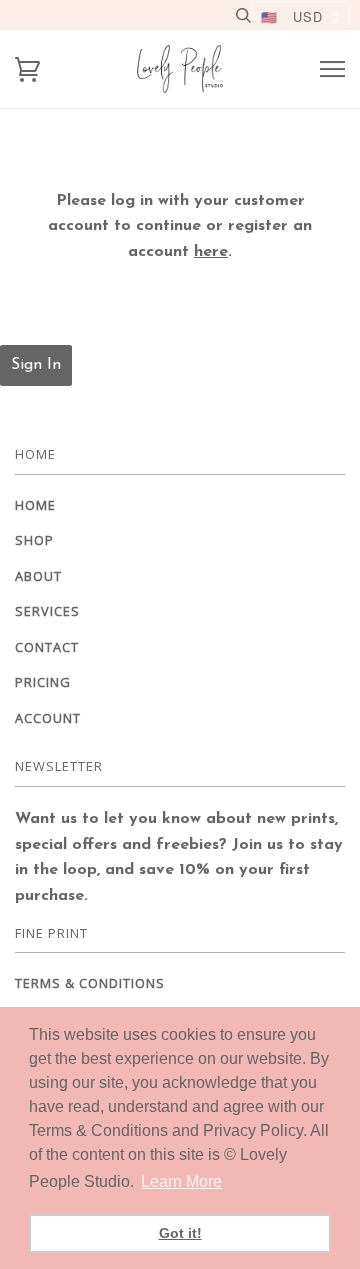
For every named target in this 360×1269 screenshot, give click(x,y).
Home (35, 505)
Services (47, 611)
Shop (34, 540)
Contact (47, 647)
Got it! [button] (180, 1233)
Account (48, 718)
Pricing (43, 682)
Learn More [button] (181, 1181)
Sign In (36, 365)
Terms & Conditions (90, 983)
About (38, 576)
